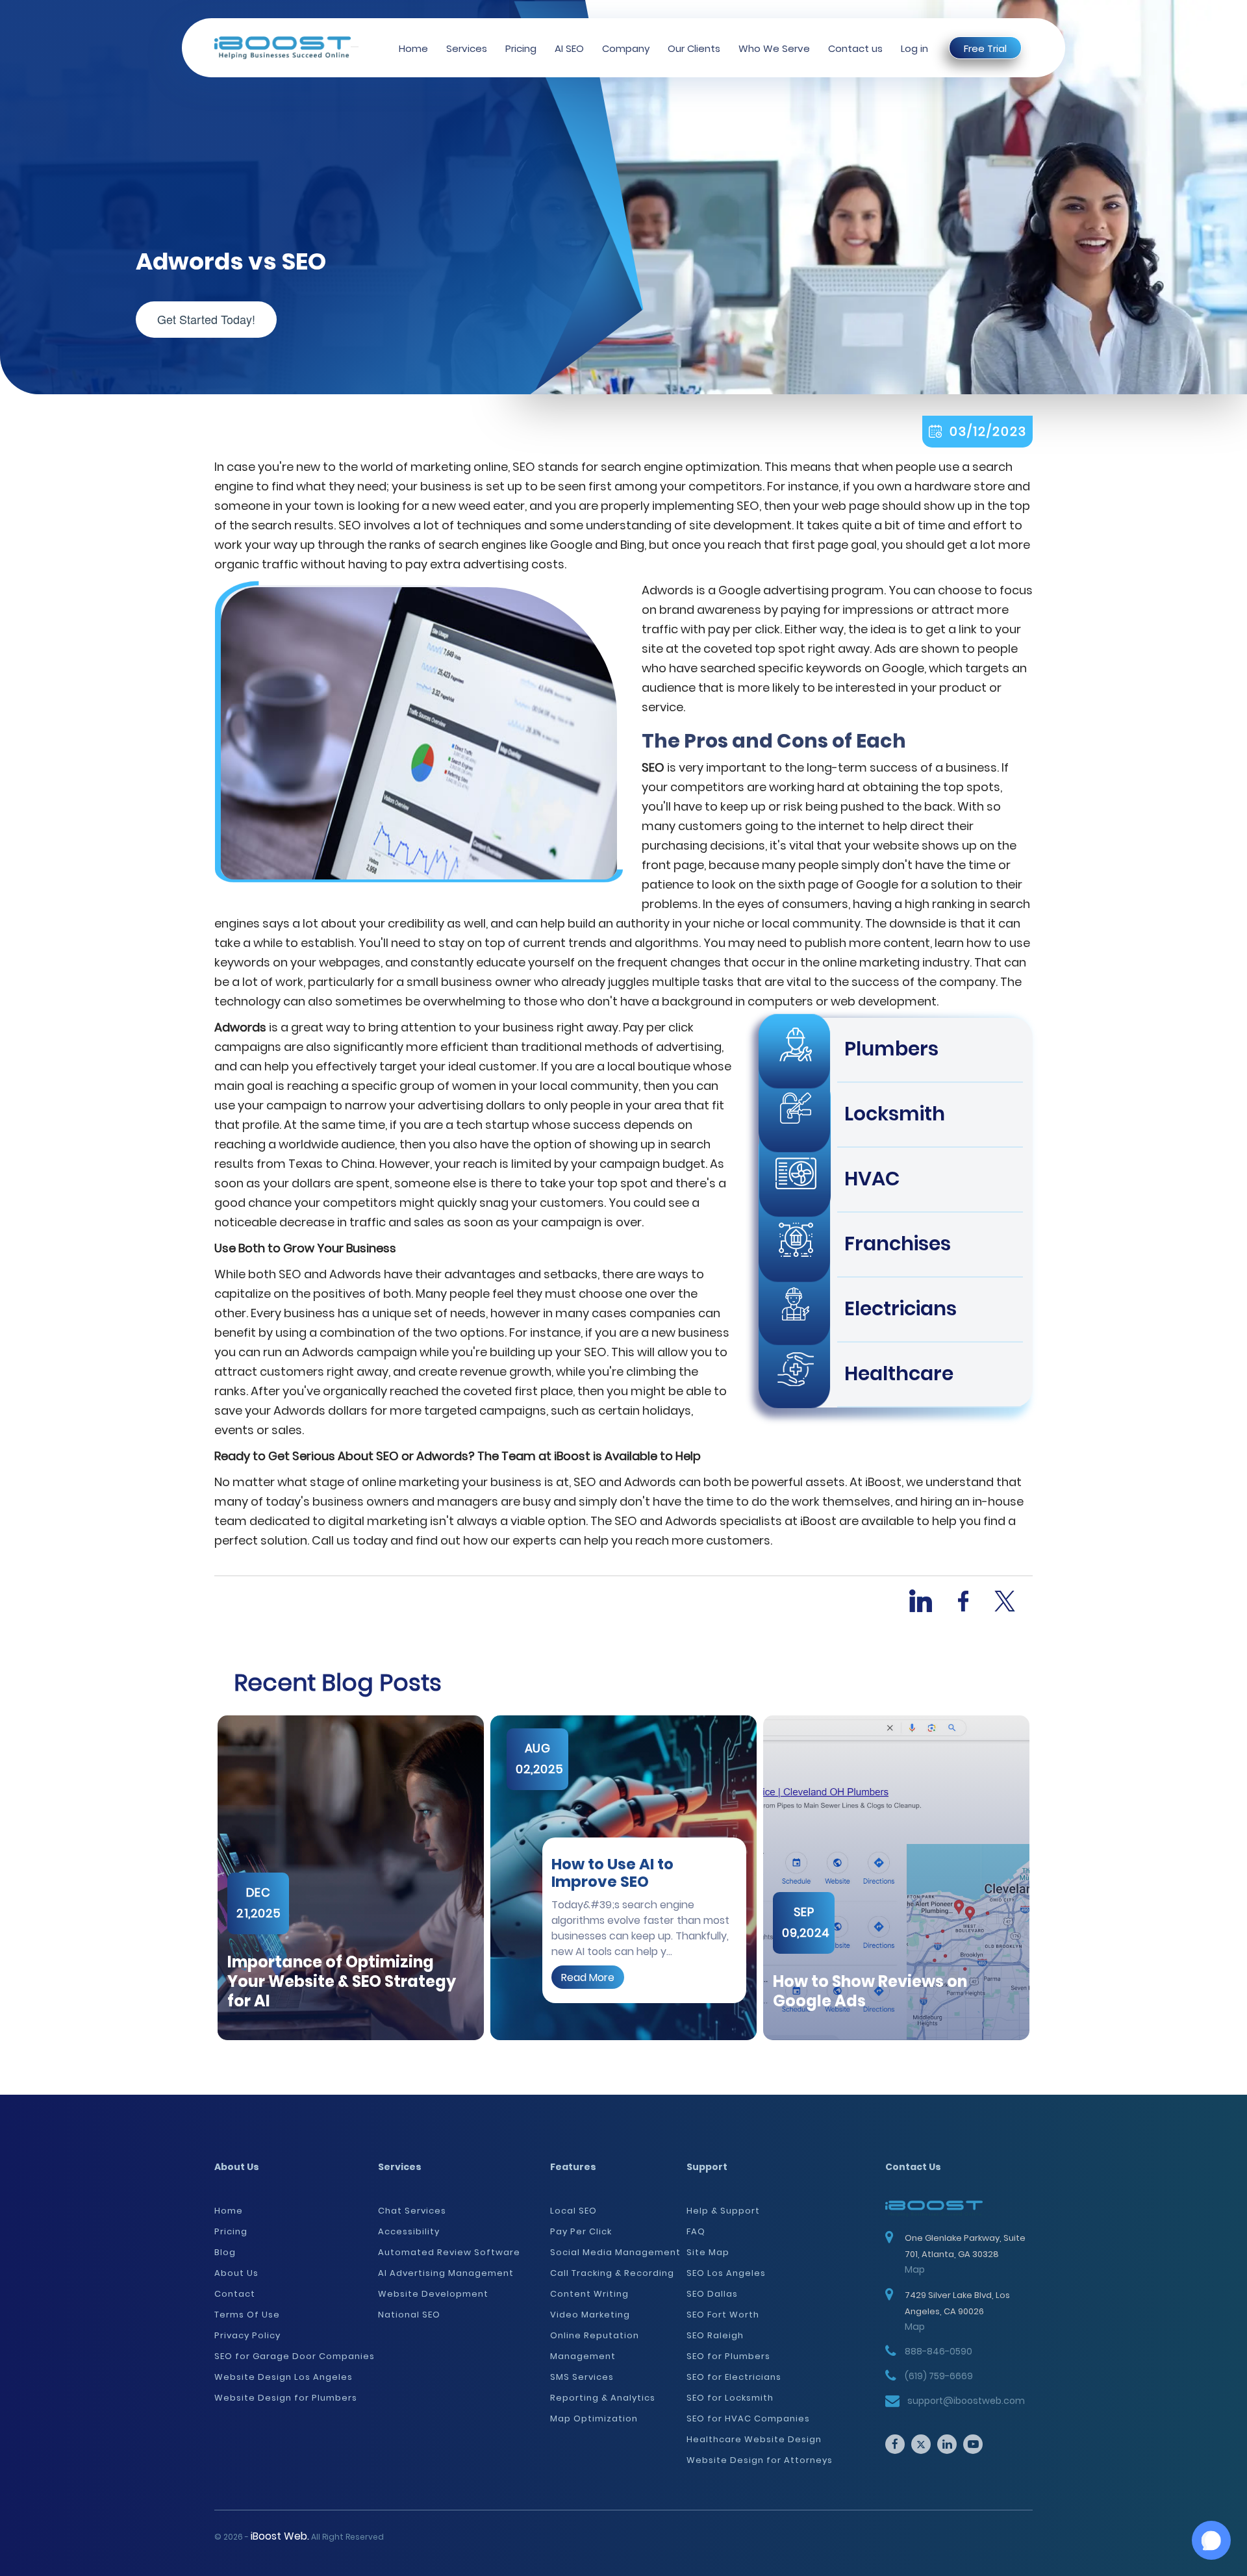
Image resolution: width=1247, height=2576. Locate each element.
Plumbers (891, 1049)
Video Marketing (590, 2315)
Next (1042, 1878)
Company (626, 48)
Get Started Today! (206, 319)
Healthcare (899, 1373)
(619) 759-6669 (939, 2376)
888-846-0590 (938, 2351)
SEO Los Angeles (726, 2273)
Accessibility (409, 2231)
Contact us (855, 48)
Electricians (901, 1308)
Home (413, 48)
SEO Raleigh (715, 2335)
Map (915, 2269)
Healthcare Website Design (754, 2439)
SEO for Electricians (734, 2377)
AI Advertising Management (446, 2273)
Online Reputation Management (595, 2346)
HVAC (872, 1179)
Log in (914, 48)
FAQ (696, 2231)
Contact (235, 2294)
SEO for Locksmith (730, 2398)
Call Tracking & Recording (612, 2273)
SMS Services (582, 2377)
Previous (205, 1878)
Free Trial (985, 48)
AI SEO (569, 48)
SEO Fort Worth (723, 2315)
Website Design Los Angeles (283, 2377)
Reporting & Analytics (603, 2398)
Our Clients (694, 48)
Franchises (898, 1244)
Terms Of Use (247, 2315)
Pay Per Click (581, 2231)
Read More (588, 1977)
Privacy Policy (247, 2335)
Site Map (708, 2252)
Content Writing (589, 2294)
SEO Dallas (712, 2294)
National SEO (409, 2315)
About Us (236, 2273)
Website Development (433, 2294)
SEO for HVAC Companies (748, 2418)
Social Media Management (615, 2252)
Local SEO (573, 2211)
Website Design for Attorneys (760, 2460)
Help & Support (723, 2211)
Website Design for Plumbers (286, 2398)
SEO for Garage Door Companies (295, 2356)
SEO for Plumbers (728, 2356)
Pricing (521, 48)
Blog (225, 2252)
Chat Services (412, 2211)
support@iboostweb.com (966, 2401)
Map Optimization (594, 2418)
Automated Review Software (449, 2252)
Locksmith (895, 1114)
